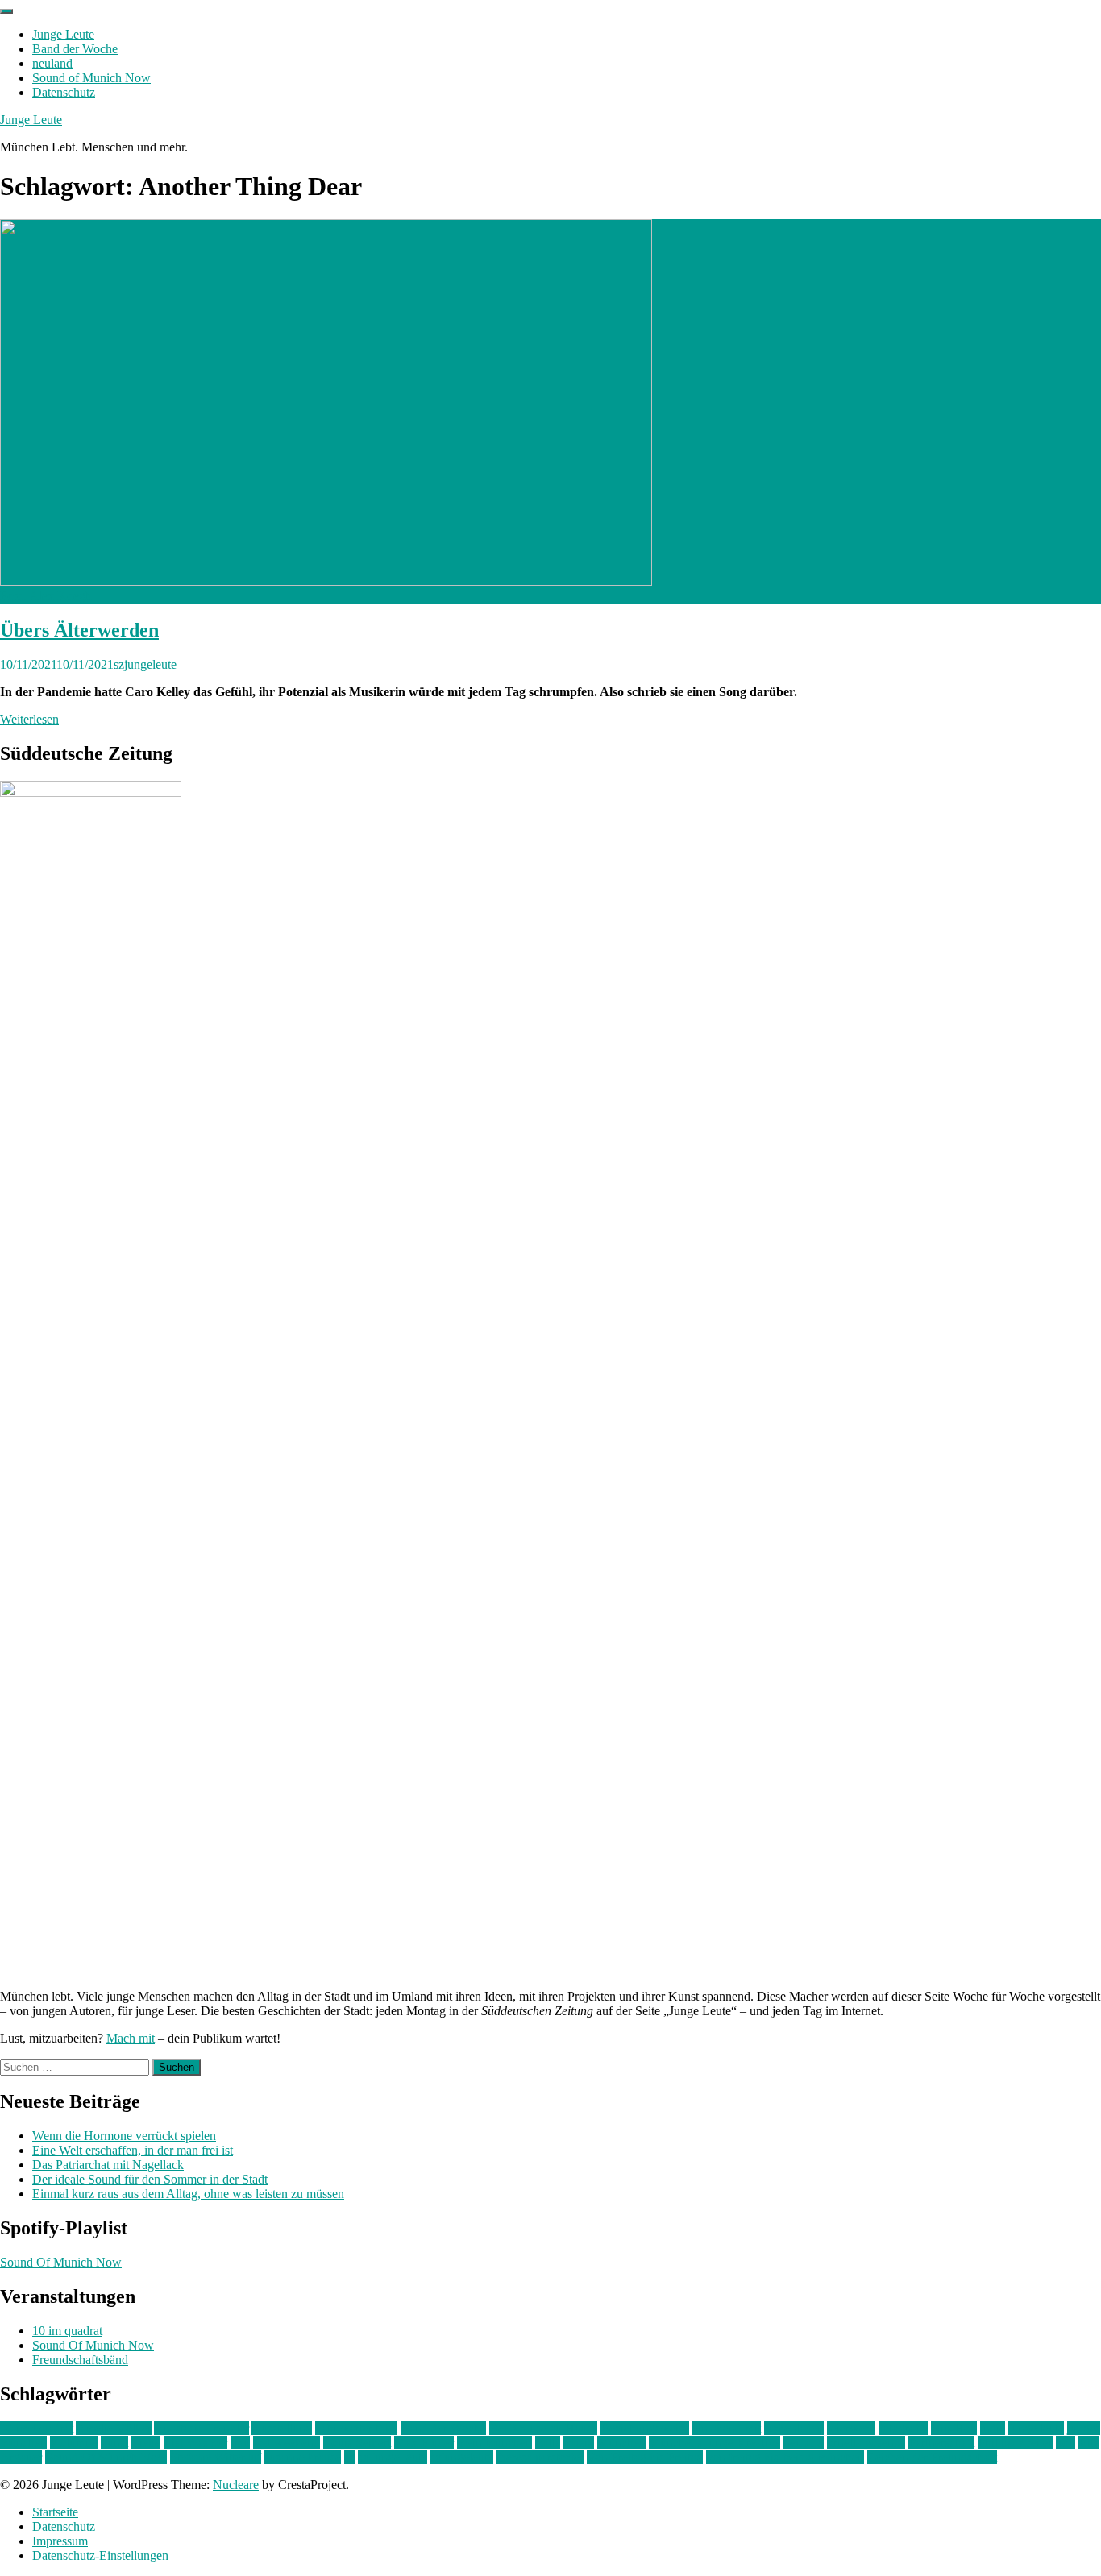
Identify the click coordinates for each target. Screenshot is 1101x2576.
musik (579, 2443)
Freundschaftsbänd (80, 2360)
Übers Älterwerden (79, 630)
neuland (52, 63)
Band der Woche (75, 49)
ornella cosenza (866, 2443)
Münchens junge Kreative (715, 2443)
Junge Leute (63, 34)
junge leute (1036, 2428)
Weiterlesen (29, 719)
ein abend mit (727, 2428)
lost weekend (287, 2443)
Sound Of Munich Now (61, 2262)
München (621, 2443)
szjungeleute (145, 664)
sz (349, 2457)
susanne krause (303, 2457)
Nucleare (236, 2485)
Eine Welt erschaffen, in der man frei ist (133, 2150)
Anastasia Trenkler (202, 2428)
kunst (114, 2443)
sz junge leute (393, 2457)
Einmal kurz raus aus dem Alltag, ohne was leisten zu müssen (188, 2194)
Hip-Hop (954, 2428)
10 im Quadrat (37, 2428)
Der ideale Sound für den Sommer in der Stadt (150, 2179)
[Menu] (6, 11)
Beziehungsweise (645, 2428)
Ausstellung (282, 2428)
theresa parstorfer (540, 2457)
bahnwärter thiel (356, 2428)
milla (548, 2443)
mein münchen (494, 2443)
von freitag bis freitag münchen (785, 2457)
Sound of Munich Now (91, 78)
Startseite (55, 2512)
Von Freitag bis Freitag (645, 2457)
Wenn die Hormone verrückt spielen (124, 2136)
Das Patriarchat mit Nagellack (108, 2165)
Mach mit (131, 2038)
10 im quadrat (67, 2331)
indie (993, 2428)
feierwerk (851, 2428)
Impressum (60, 2541)
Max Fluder (424, 2443)
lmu (240, 2443)
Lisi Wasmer (195, 2443)
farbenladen (794, 2428)
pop (1066, 2443)
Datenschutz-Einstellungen (100, 2555)
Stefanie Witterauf (216, 2457)
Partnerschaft (941, 2443)
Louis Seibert (357, 2443)
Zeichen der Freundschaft (932, 2457)
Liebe (146, 2443)
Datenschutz (64, 92)
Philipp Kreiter (1015, 2443)
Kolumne (74, 2443)
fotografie (903, 2428)
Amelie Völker (114, 2428)
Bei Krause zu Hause (543, 2428)
